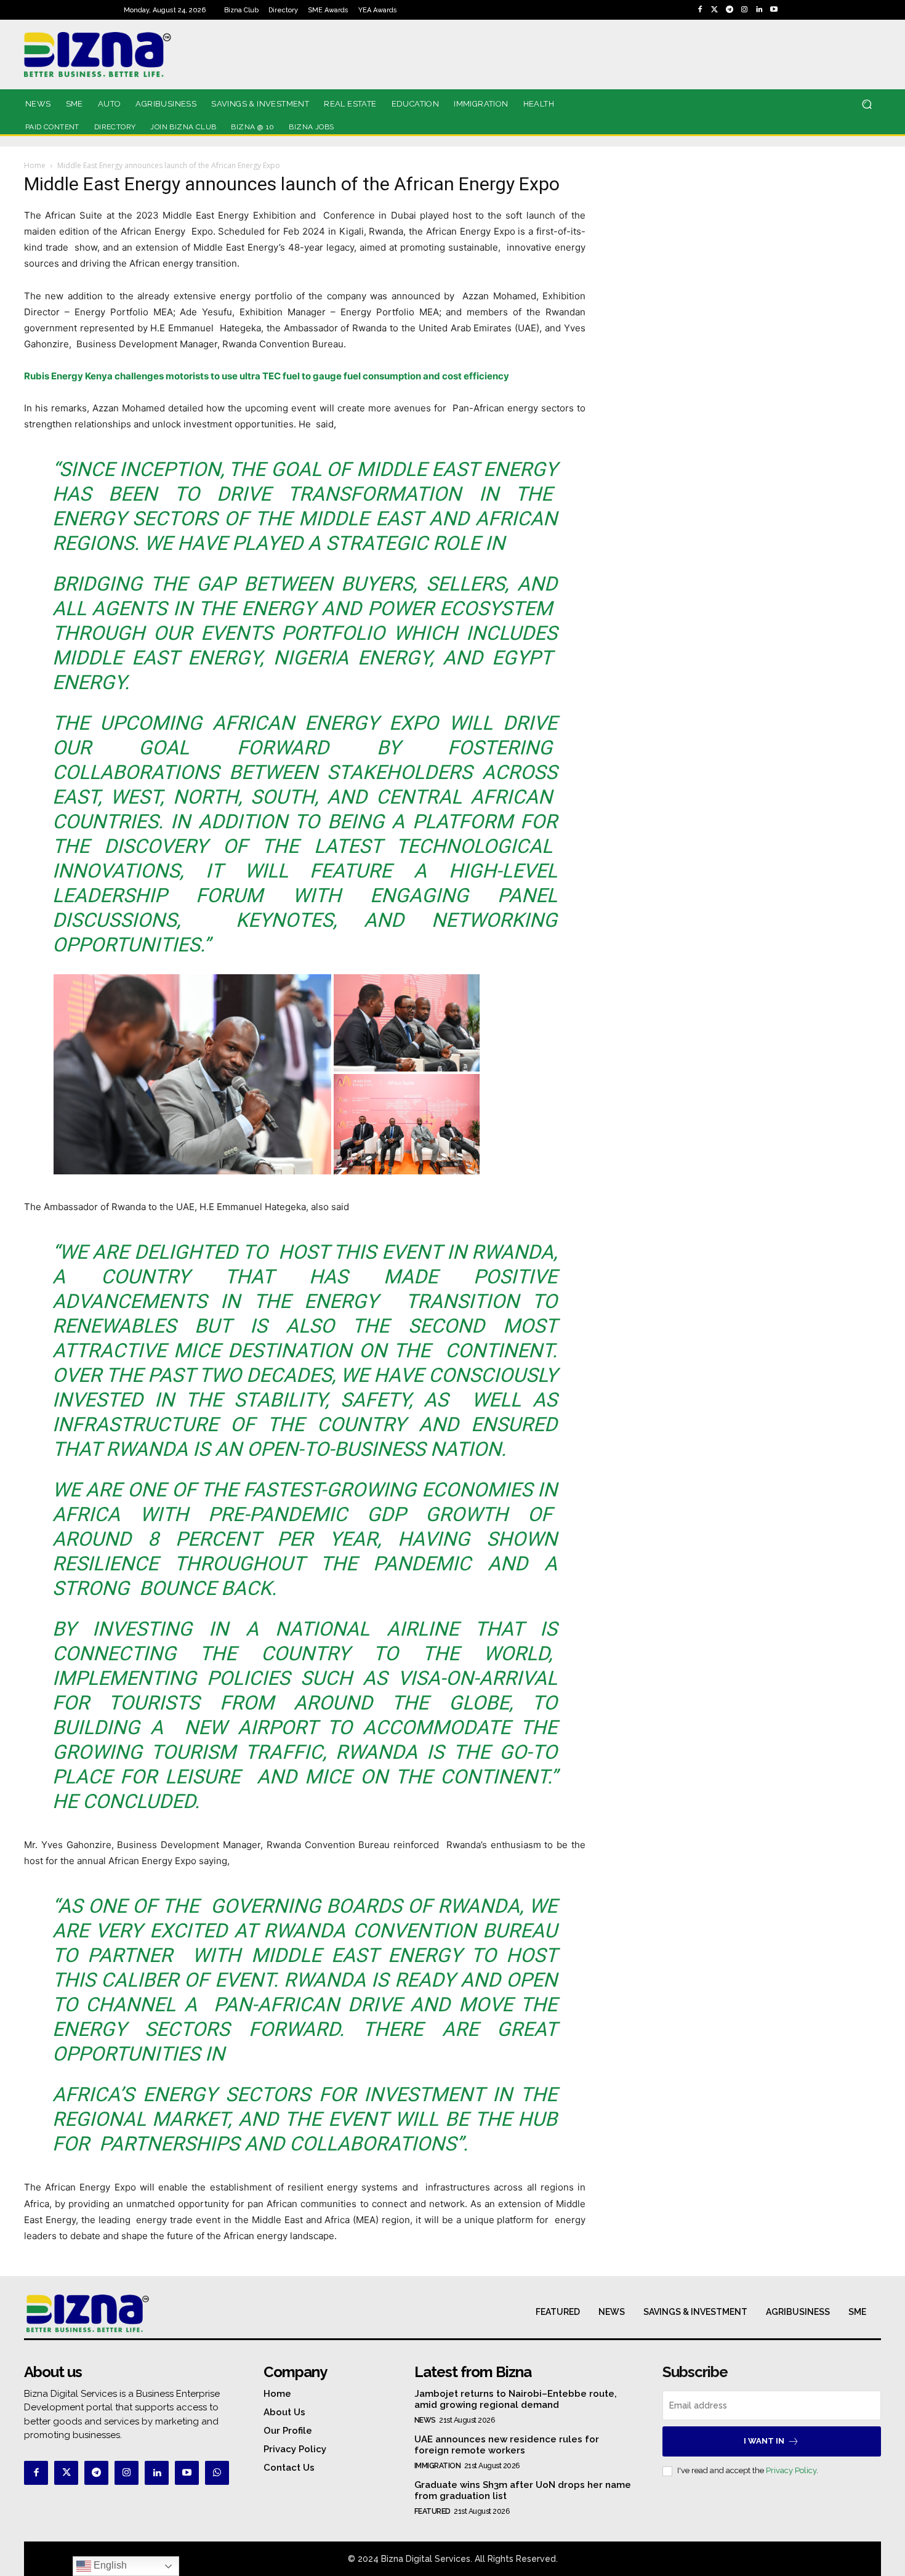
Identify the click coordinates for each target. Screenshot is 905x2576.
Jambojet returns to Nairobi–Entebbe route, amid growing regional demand (516, 2399)
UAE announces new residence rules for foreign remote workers (507, 2445)
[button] (867, 104)
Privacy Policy (791, 2470)
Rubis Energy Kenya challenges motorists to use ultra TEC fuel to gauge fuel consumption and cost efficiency (267, 376)
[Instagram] (744, 10)
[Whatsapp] (217, 2473)
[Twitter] (715, 10)
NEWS (425, 2420)
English (109, 2565)
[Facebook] (700, 10)
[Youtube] (774, 10)
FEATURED (432, 2511)
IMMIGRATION (438, 2466)
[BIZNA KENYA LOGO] (153, 55)
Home (35, 165)
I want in (764, 2441)
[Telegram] (730, 10)
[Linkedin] (759, 10)
